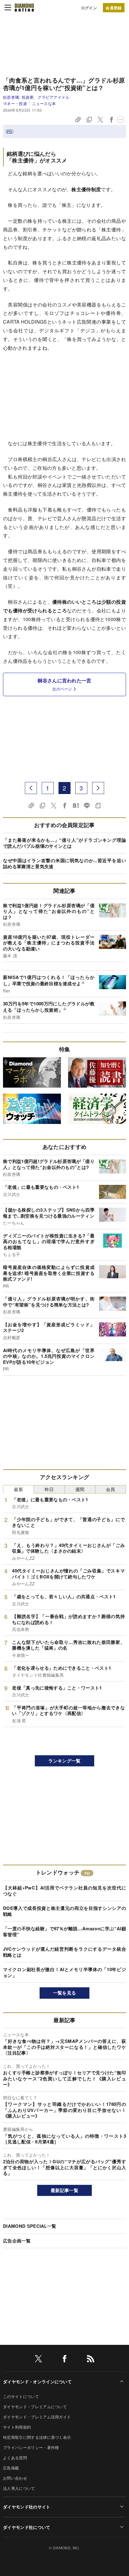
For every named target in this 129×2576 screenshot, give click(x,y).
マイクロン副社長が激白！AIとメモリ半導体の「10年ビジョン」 (64, 1972)
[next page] (98, 788)
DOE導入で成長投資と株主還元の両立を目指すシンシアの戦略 (64, 1911)
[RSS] (91, 2360)
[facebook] (64, 2360)
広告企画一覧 (17, 2241)
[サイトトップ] (24, 8)
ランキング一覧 (64, 1761)
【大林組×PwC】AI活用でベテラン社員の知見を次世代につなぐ (64, 1891)
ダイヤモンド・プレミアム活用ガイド (37, 2417)
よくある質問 (15, 2458)
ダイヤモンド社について (27, 2527)
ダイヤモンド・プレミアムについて (35, 2407)
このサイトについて (21, 2396)
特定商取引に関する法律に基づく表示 (37, 2437)
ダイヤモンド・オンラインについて (37, 2381)
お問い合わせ (15, 2478)
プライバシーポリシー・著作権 (31, 2447)
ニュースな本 (44, 103)
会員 (111, 1489)
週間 (80, 1489)
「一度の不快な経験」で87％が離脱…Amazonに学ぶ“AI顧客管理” (64, 1931)
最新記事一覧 (64, 2190)
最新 (18, 1489)
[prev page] (31, 788)
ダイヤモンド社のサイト (27, 2507)
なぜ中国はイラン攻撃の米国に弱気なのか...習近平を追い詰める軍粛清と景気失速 (64, 863)
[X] (38, 2360)
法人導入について (19, 2488)
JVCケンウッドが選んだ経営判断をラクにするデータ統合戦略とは (64, 1952)
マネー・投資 (15, 103)
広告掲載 (11, 2468)
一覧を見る (65, 1993)
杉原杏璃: (36, 97)
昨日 (49, 1489)
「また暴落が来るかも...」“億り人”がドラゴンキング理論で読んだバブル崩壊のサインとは (64, 843)
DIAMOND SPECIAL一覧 (30, 2226)
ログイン (89, 8)
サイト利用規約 (17, 2427)
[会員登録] (114, 8)
